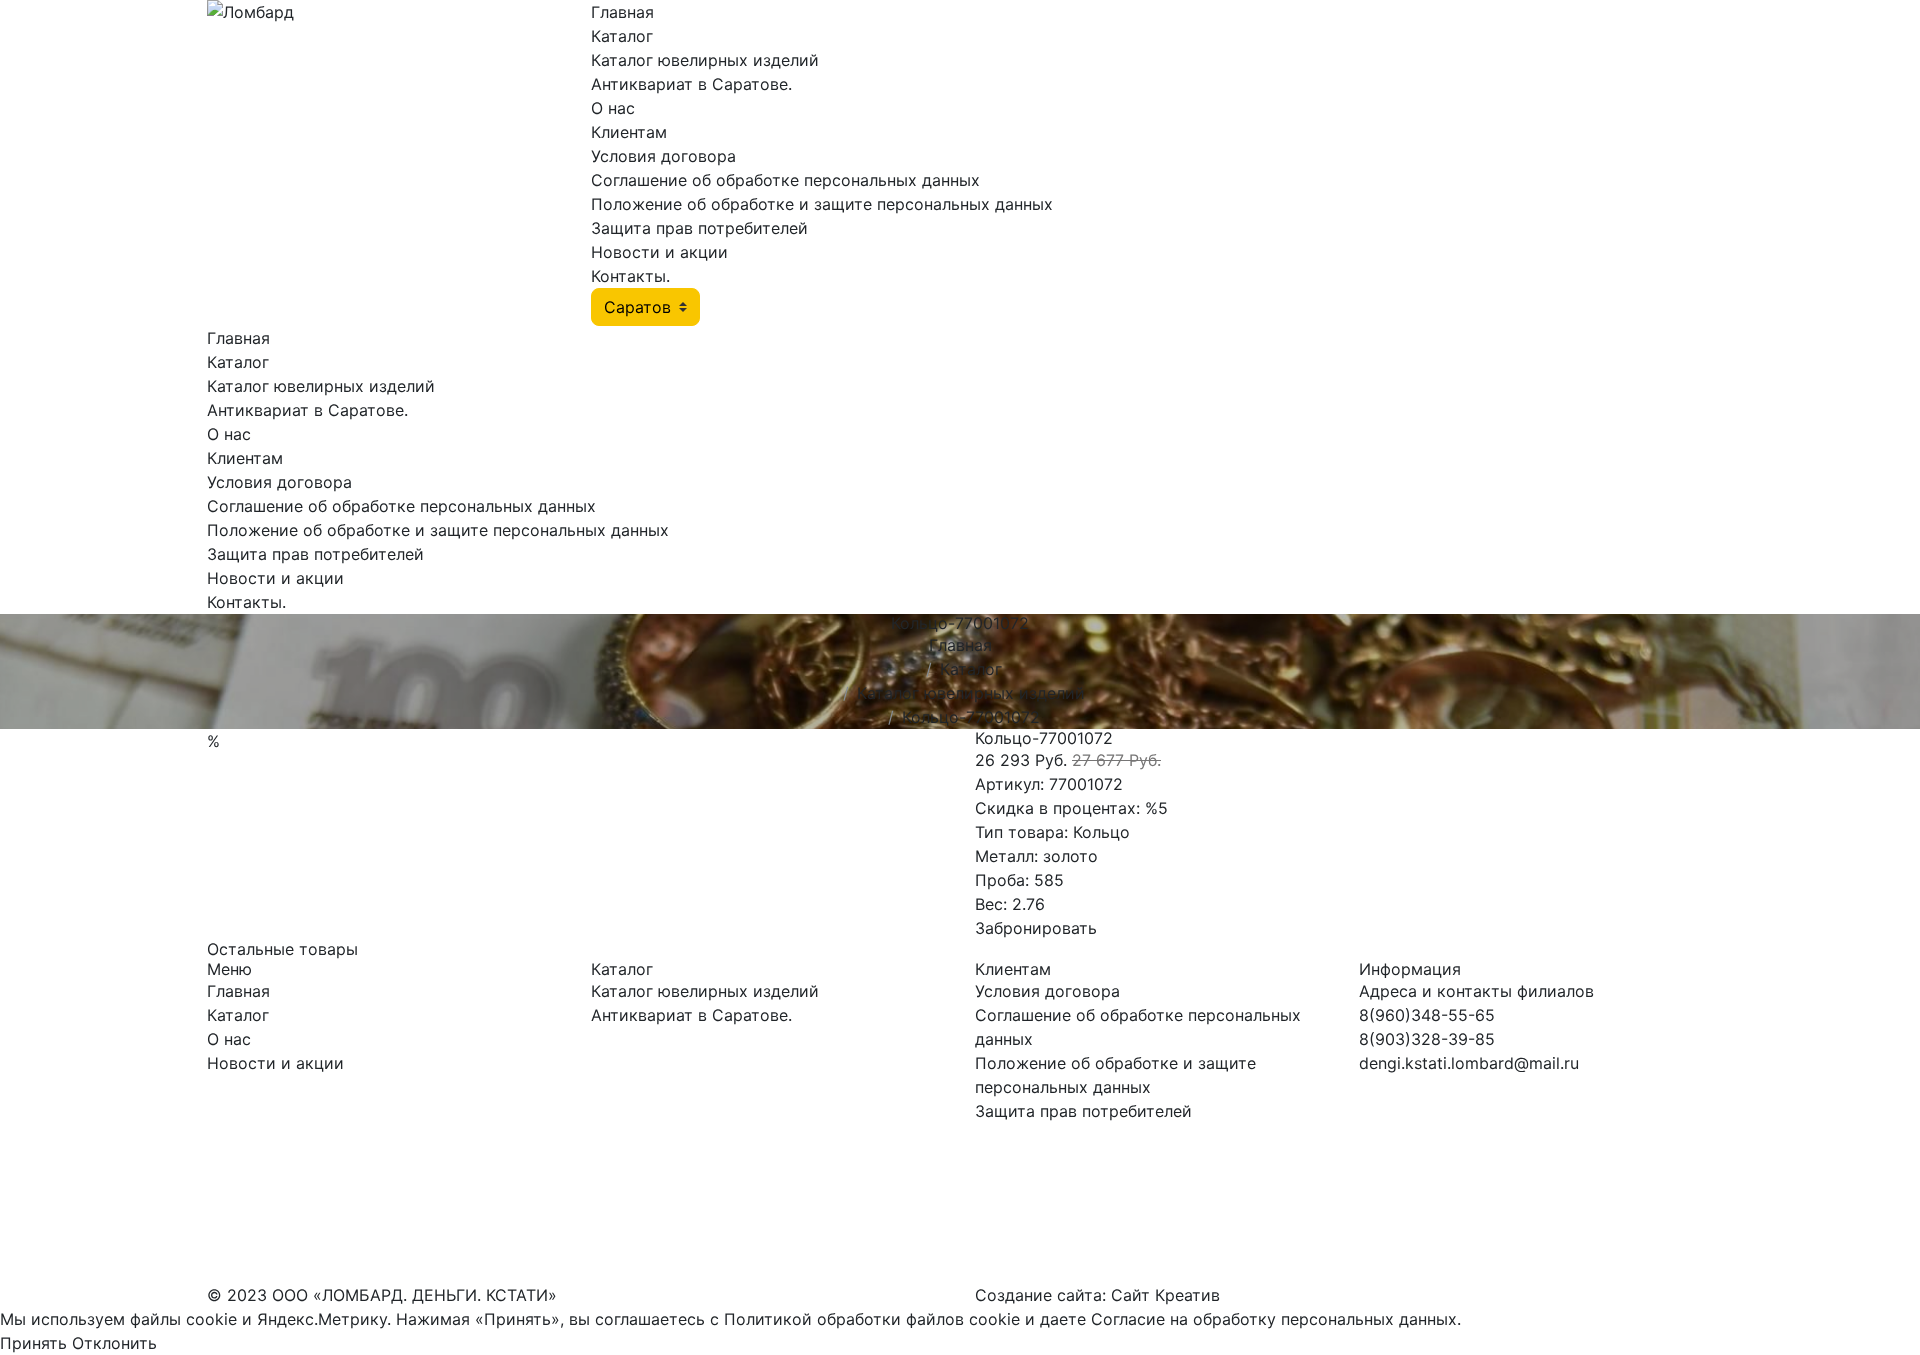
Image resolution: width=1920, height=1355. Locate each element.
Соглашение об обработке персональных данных (785, 180)
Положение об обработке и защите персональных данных (822, 204)
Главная (622, 12)
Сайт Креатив (1165, 1295)
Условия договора (663, 156)
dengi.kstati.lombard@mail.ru (1469, 1063)
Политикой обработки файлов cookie (872, 1319)
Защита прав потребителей (699, 228)
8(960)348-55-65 (1427, 1015)
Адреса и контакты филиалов (1476, 991)
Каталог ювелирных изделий (705, 60)
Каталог (622, 36)
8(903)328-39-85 (1427, 1039)
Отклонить (114, 1343)
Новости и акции (659, 252)
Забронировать (1036, 928)
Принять (33, 1343)
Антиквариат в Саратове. (691, 84)
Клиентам (629, 132)
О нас (613, 108)
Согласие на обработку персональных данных (1274, 1319)
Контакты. (630, 276)
